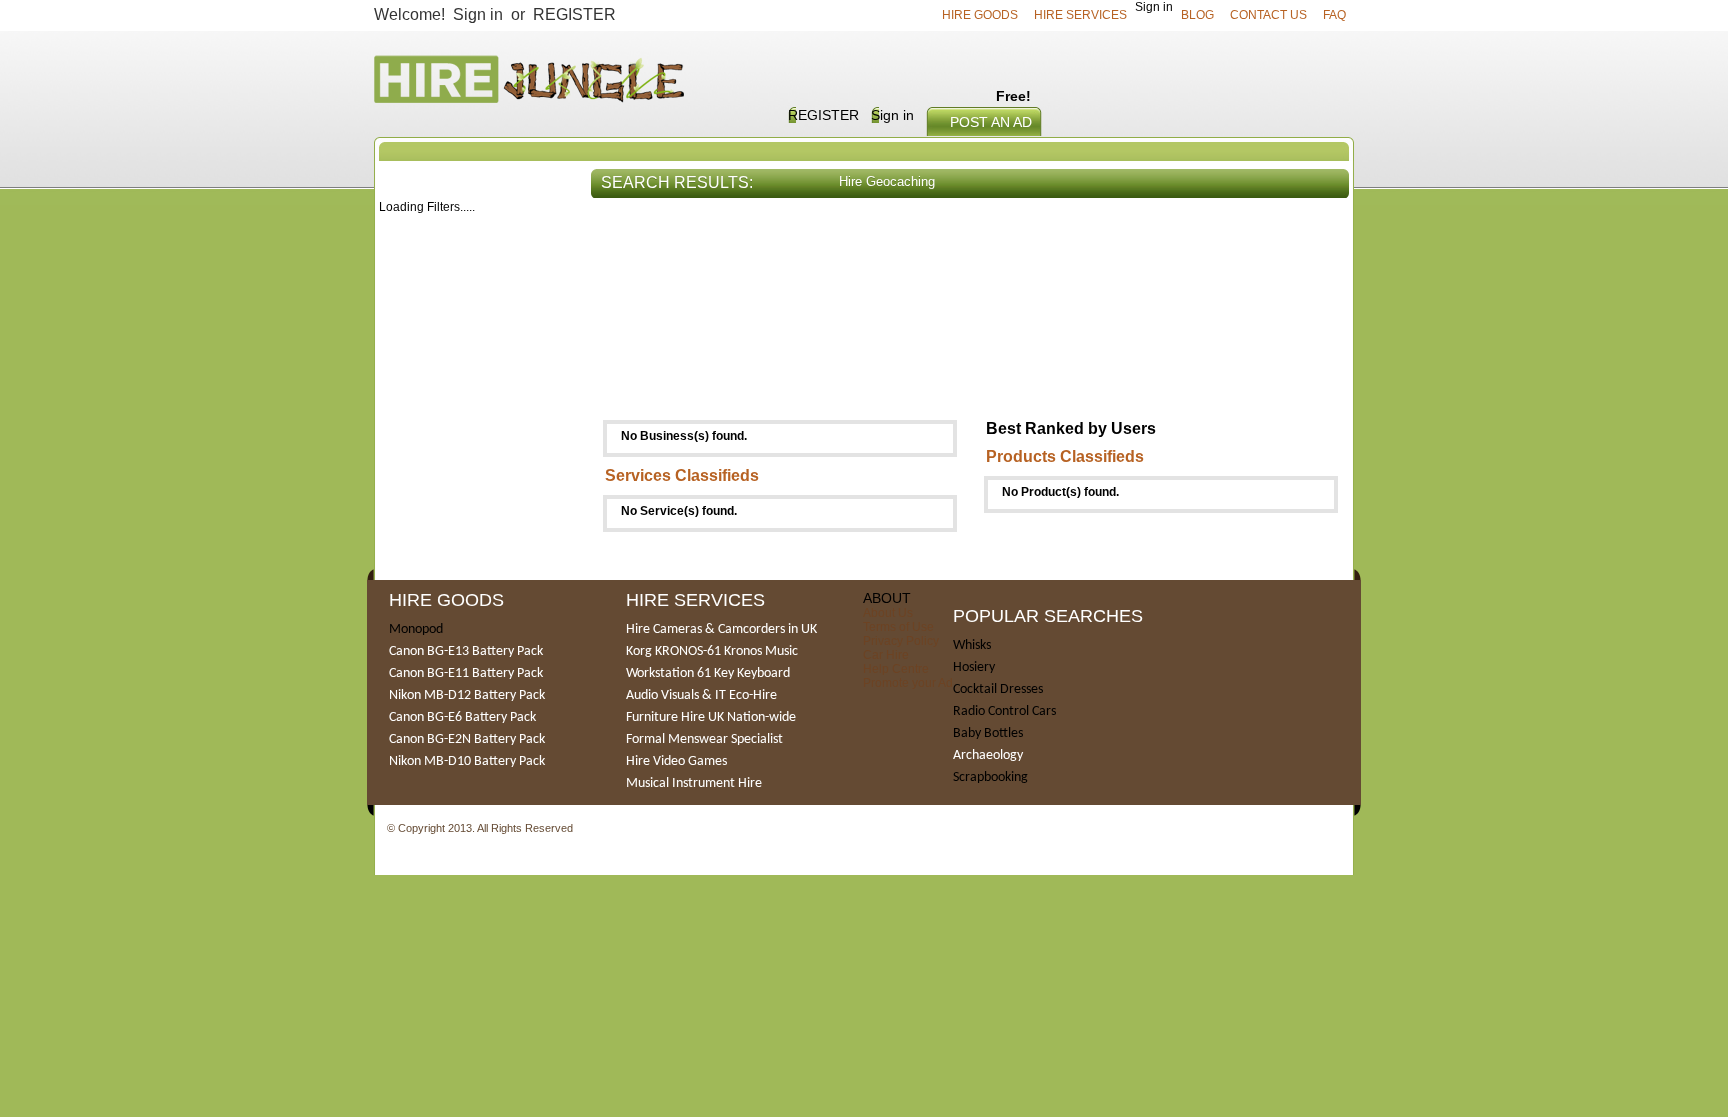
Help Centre (896, 669)
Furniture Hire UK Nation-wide (711, 717)
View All (1313, 233)
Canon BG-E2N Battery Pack (467, 739)
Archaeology (988, 755)
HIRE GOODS (980, 15)
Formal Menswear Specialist (704, 739)
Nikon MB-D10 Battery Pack (467, 761)
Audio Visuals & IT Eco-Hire (701, 695)
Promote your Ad (908, 683)
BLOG (1197, 15)
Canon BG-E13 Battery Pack (466, 651)
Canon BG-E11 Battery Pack (466, 673)
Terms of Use (898, 627)
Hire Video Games (676, 761)
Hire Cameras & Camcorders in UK (721, 629)
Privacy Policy (901, 641)
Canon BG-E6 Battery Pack (462, 717)
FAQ (1334, 15)
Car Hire (886, 655)
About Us (888, 613)
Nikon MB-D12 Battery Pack (467, 695)
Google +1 (602, 829)
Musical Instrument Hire (694, 783)
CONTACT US (1268, 15)
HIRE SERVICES (1080, 15)
